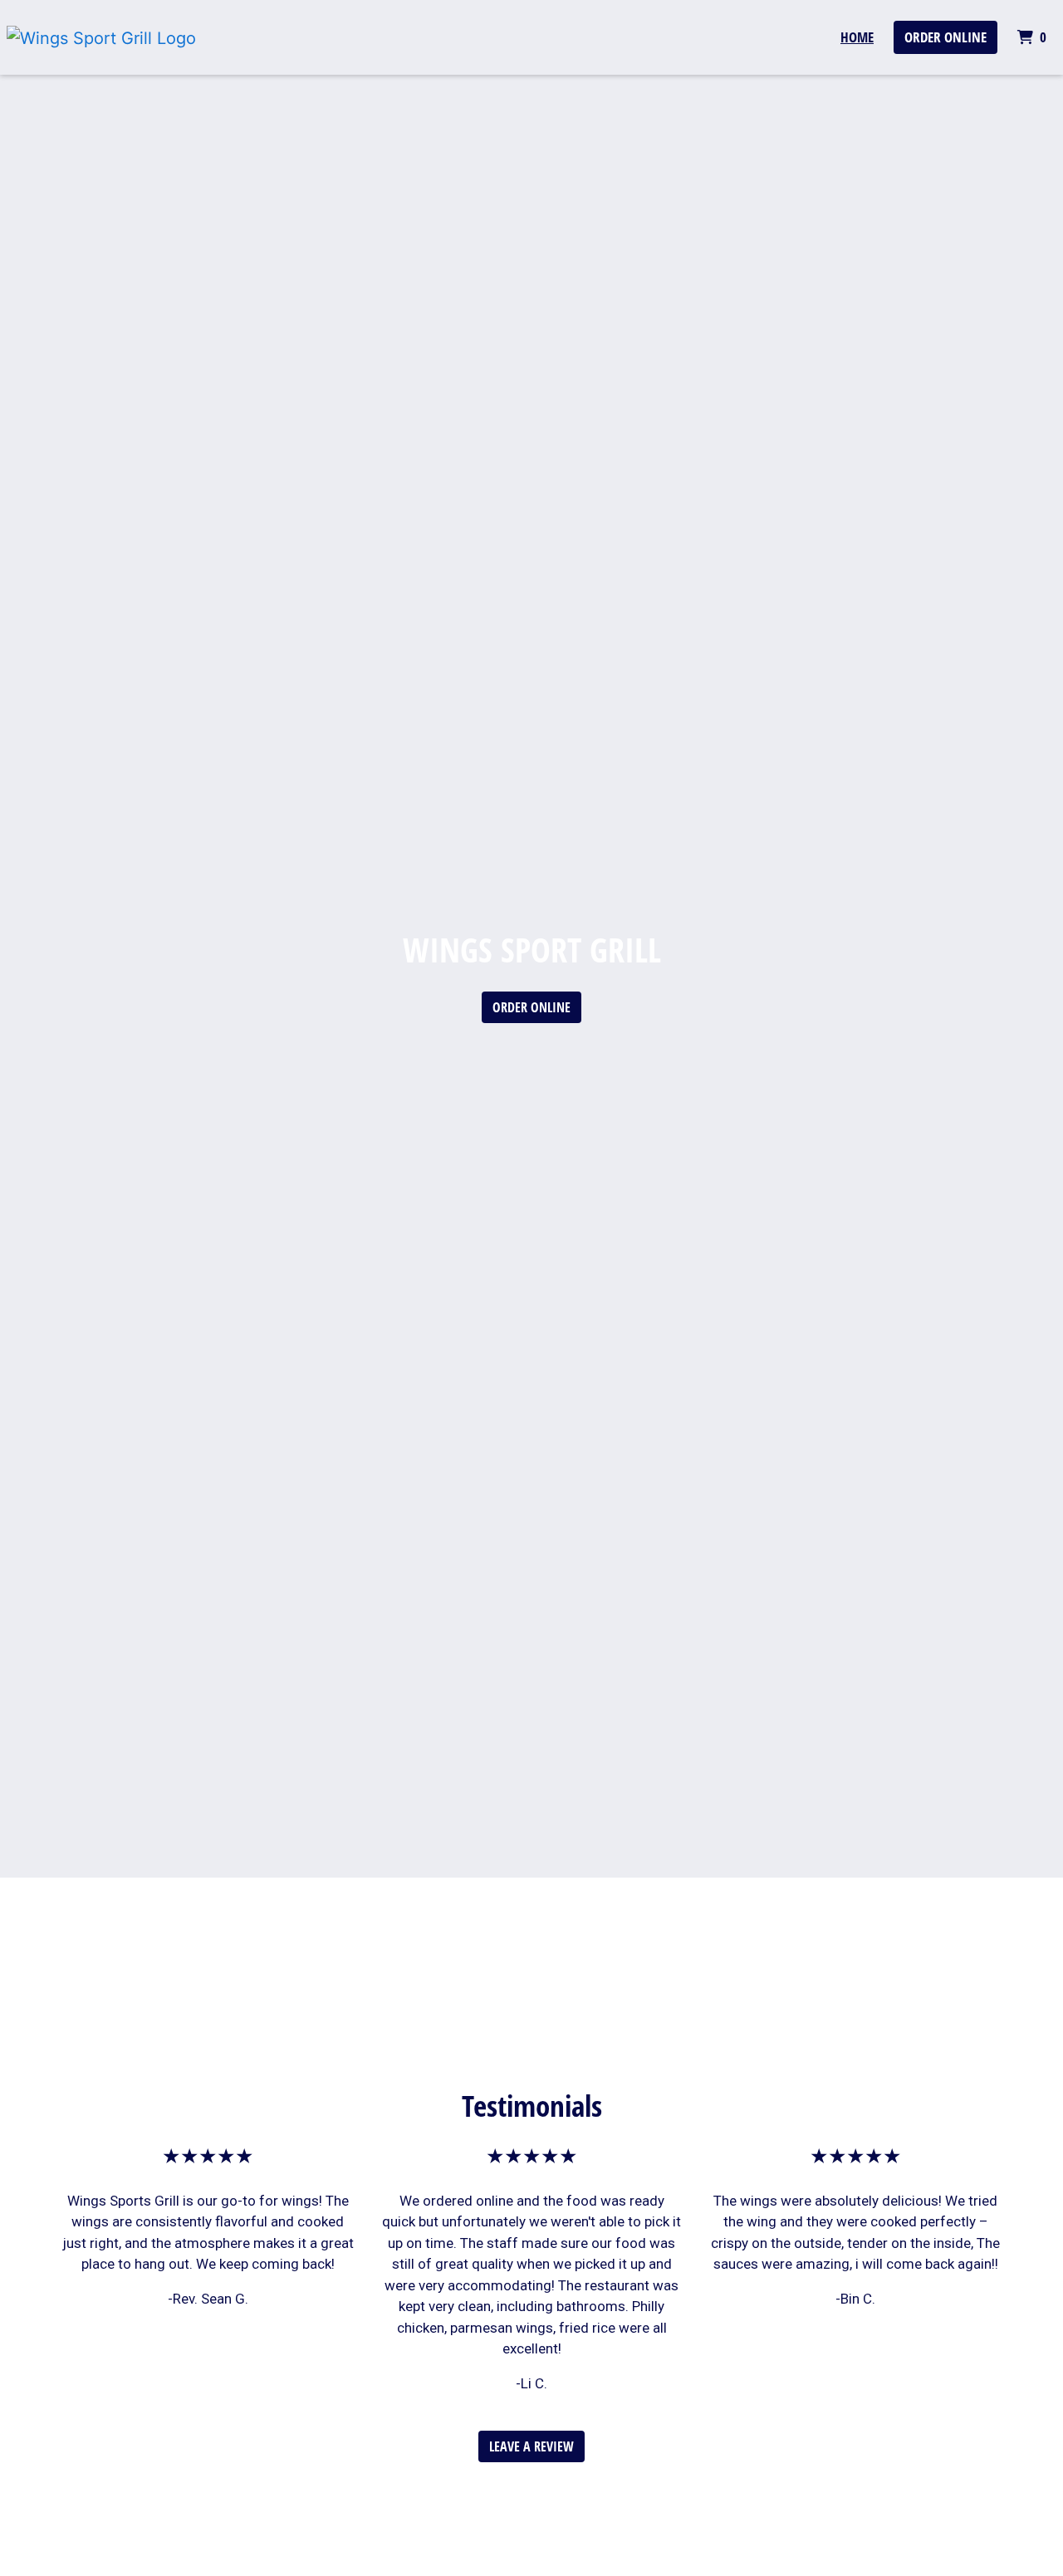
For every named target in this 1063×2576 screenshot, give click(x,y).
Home (857, 37)
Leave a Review (531, 2446)
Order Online (945, 37)
